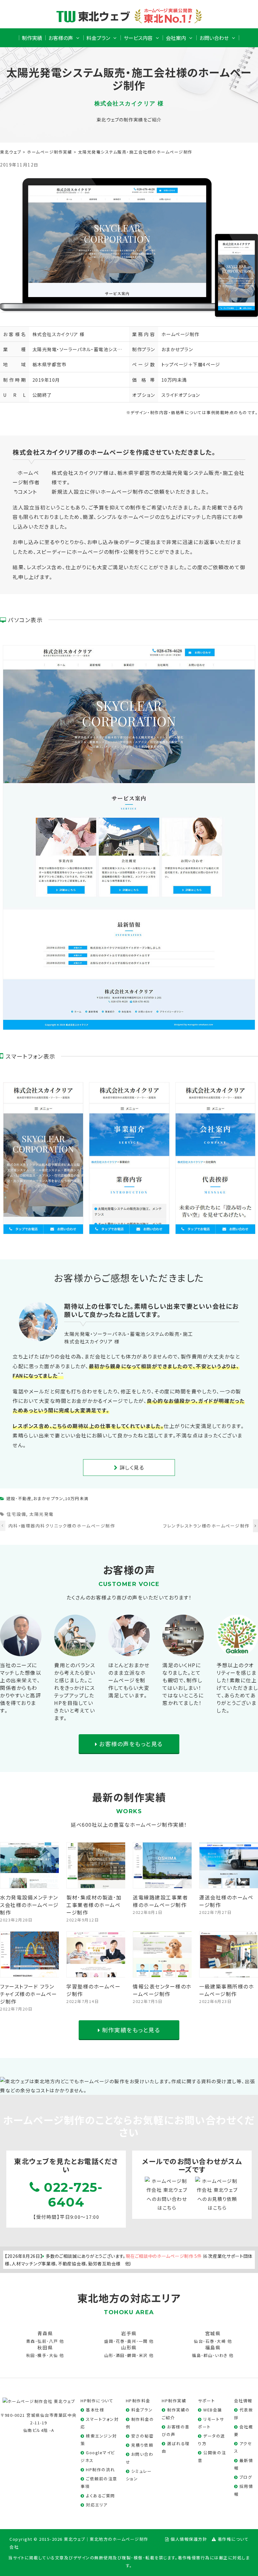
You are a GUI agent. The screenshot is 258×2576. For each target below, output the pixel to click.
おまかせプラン (177, 349)
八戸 (54, 2341)
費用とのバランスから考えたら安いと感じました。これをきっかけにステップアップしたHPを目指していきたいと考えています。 (75, 1691)
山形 (109, 2355)
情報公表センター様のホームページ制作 (162, 1990)
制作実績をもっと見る (130, 2030)
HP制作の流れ (101, 2469)
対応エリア (97, 2505)
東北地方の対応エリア (129, 2298)
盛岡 (109, 2341)
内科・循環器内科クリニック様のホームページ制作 (62, 1526)
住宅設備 (16, 1514)
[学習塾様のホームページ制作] (96, 1973)
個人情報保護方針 (189, 2539)
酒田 (120, 2355)
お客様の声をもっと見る (130, 1744)
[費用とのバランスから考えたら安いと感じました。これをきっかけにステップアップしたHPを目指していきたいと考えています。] (75, 1651)
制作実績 (32, 38)
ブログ (246, 2477)
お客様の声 (61, 38)
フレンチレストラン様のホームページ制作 (206, 1526)
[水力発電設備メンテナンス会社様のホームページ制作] (30, 1883)
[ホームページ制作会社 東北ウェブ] (39, 2401)
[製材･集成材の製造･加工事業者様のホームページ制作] (96, 1883)
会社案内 (176, 38)
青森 (31, 2341)
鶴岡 (132, 2355)
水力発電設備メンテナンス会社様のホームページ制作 (29, 1905)
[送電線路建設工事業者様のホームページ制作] (163, 1883)
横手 (42, 2355)
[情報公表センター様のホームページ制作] (163, 1973)
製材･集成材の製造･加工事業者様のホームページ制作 (94, 1905)
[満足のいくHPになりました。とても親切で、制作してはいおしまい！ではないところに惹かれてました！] (183, 1651)
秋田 (31, 2355)
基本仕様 (95, 2410)
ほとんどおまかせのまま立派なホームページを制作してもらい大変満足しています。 (129, 1680)
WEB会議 (213, 2410)
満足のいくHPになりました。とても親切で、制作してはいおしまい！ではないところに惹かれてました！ (183, 1684)
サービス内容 (138, 38)
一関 (143, 2341)
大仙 (54, 2355)
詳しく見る (131, 1467)
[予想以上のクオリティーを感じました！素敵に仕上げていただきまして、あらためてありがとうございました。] (237, 1651)
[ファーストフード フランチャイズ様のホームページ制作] (30, 1973)
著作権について (233, 2539)
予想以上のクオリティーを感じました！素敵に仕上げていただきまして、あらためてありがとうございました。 (237, 1688)
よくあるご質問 (101, 2496)
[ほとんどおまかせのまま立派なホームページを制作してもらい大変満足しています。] (129, 1651)
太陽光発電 (42, 1514)
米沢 (143, 2355)
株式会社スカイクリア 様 (59, 334)
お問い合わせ (214, 38)
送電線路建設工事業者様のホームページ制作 (160, 1901)
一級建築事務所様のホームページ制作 (227, 1990)
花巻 (120, 2341)
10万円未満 (174, 380)
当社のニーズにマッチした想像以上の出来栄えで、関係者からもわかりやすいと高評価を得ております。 (21, 1688)
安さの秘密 (143, 2436)
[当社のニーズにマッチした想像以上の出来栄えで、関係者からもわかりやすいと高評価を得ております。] (21, 1651)
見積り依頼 (142, 2445)
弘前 (42, 2341)
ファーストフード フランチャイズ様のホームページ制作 (29, 1994)
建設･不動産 (19, 1498)
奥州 (132, 2341)
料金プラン (98, 38)
